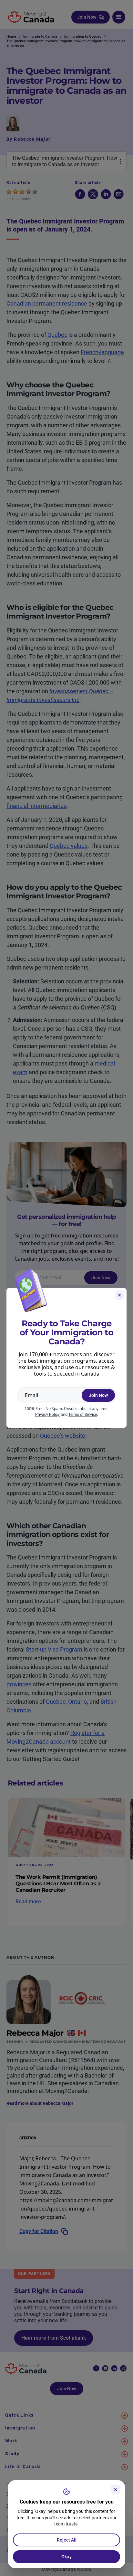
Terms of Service (83, 1415)
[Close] (116, 2490)
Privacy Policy (47, 1415)
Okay (66, 2557)
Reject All (67, 2540)
